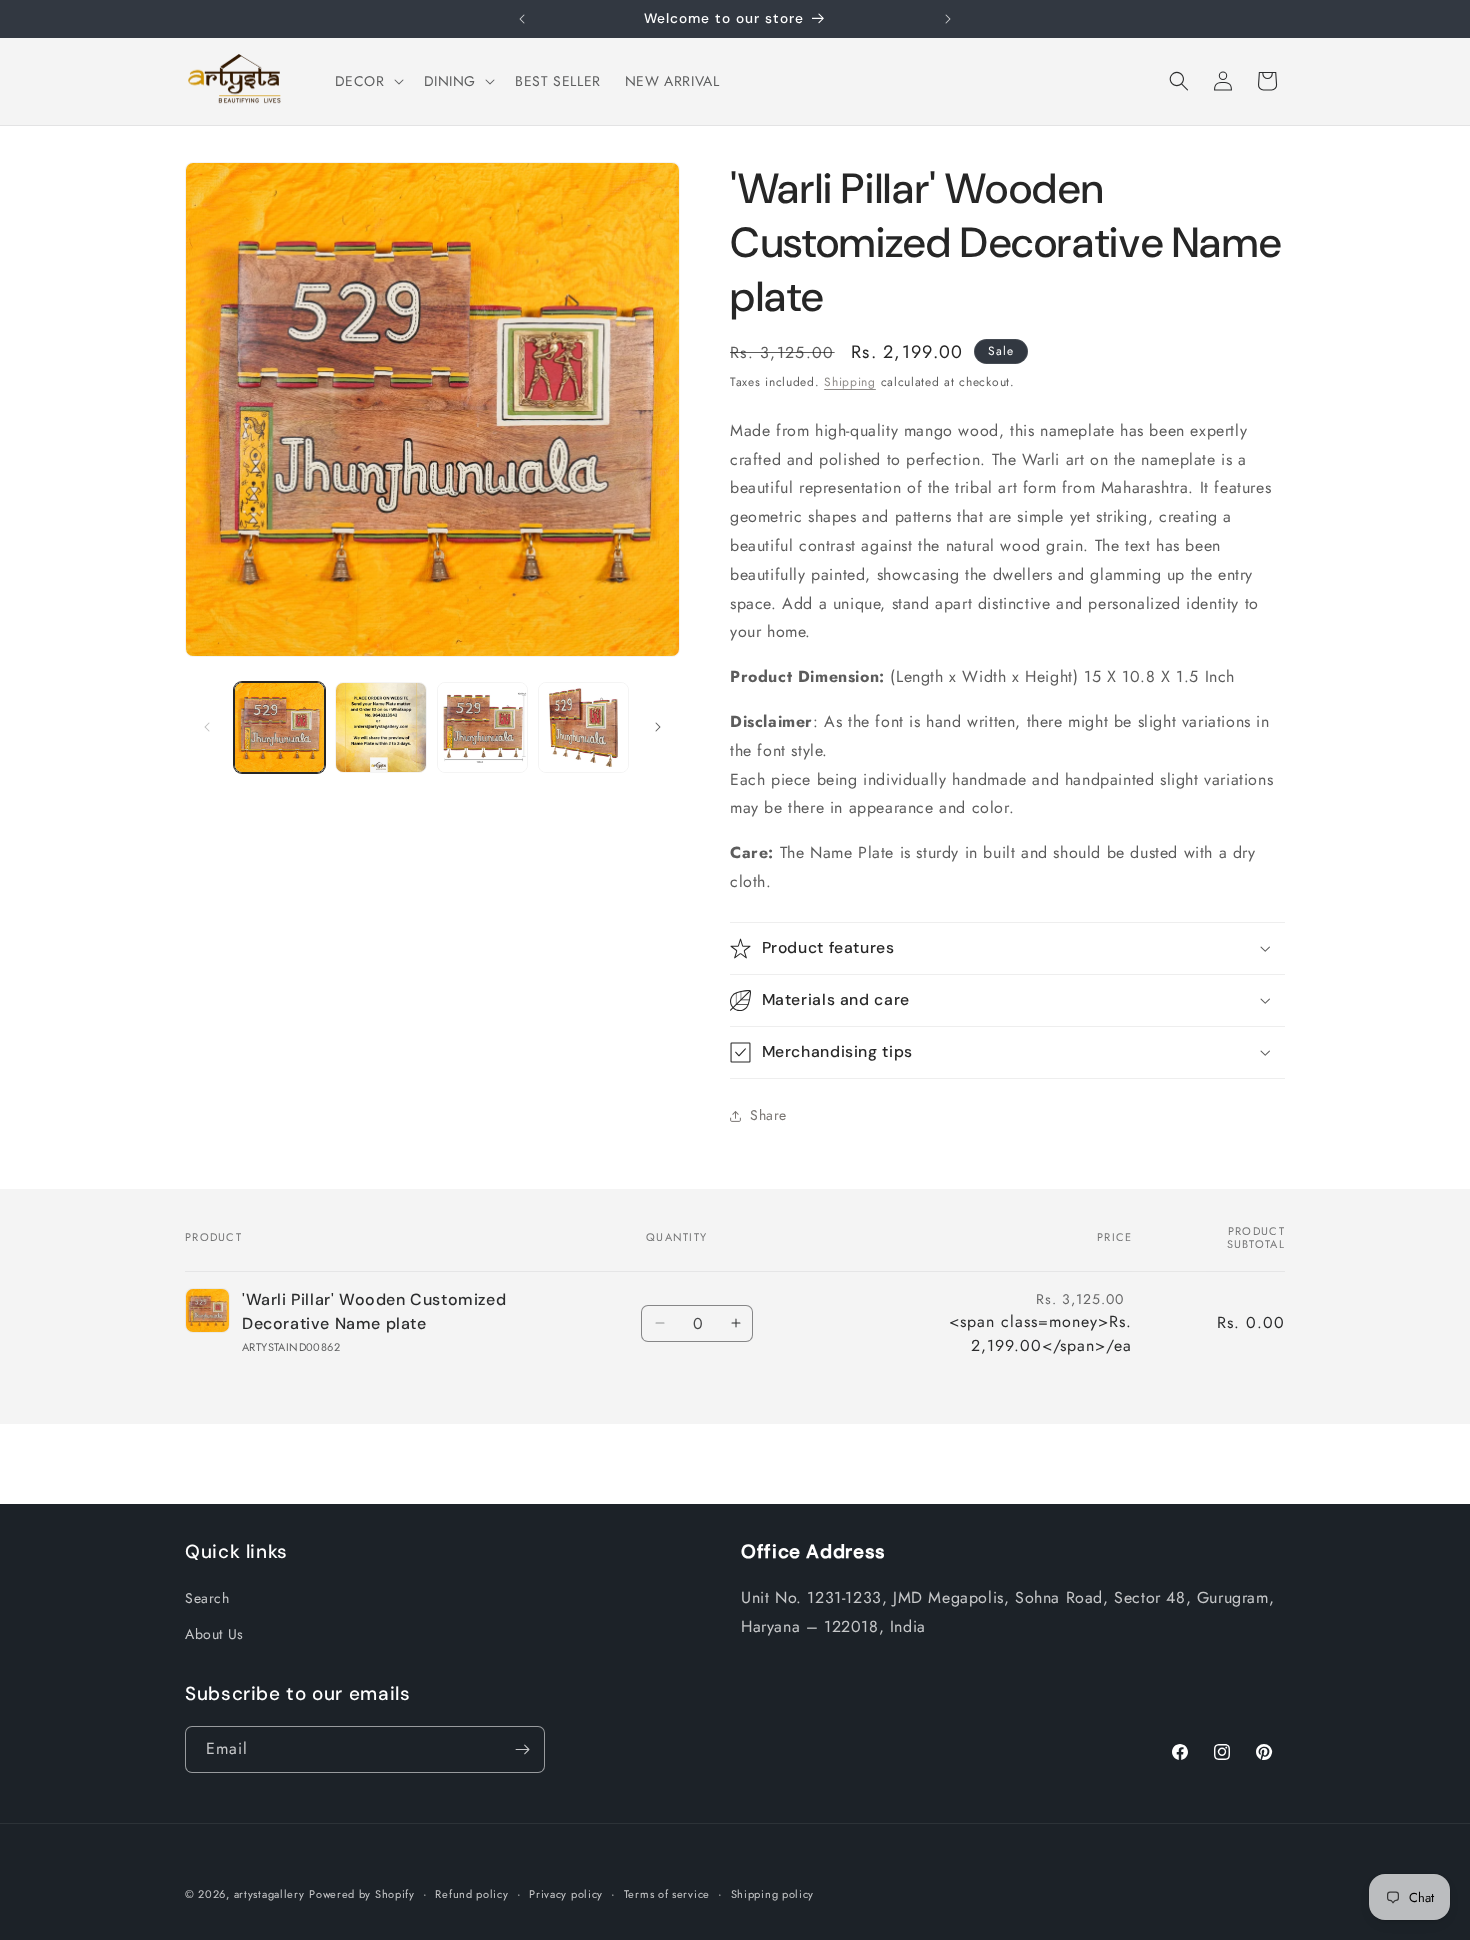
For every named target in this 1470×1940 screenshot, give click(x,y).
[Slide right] (658, 727)
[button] (367, 81)
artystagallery (269, 1894)
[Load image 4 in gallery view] (583, 727)
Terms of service (667, 1894)
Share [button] (768, 1115)
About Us (214, 1634)
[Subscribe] (522, 1749)
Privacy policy (566, 1894)
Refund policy (471, 1894)
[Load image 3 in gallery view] (482, 727)
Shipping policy (773, 1894)
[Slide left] (207, 727)
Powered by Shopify (362, 1894)
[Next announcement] (948, 19)
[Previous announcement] (522, 19)
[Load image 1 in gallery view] (279, 727)
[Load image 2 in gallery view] (380, 727)
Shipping (850, 382)
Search (207, 1598)
